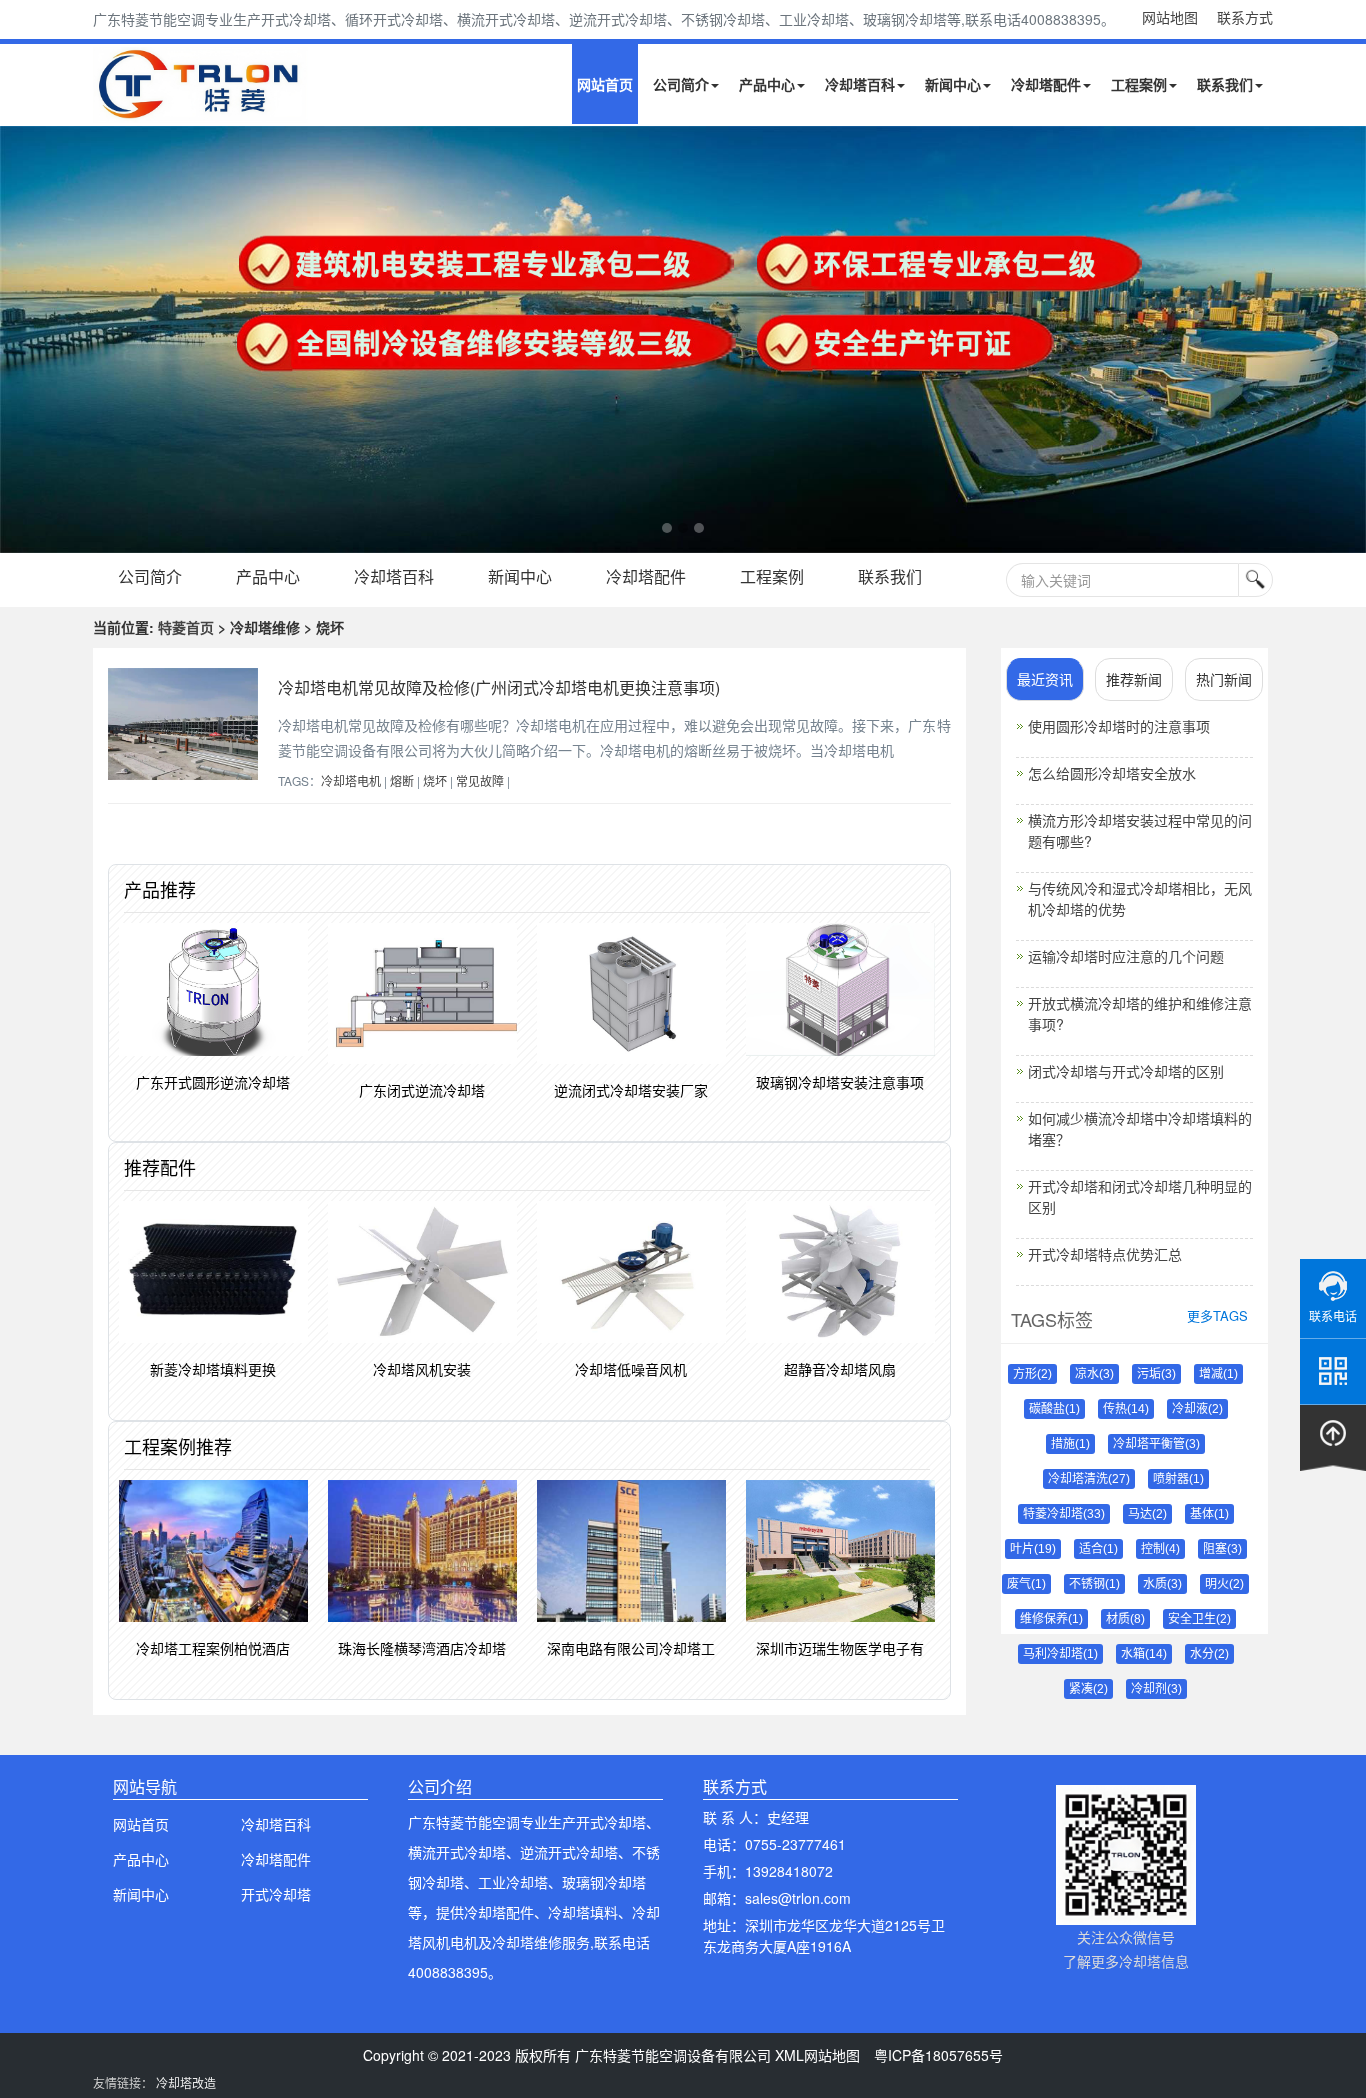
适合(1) (1098, 1549)
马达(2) (1147, 1514)
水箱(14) (1144, 1654)
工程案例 (1139, 84)
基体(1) (1209, 1514)
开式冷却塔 (276, 1894)
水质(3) (1162, 1584)
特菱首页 (186, 627)
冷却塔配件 (1046, 84)
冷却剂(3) (1156, 1689)
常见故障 (480, 780)
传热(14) (1126, 1409)
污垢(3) (1156, 1374)
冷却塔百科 (860, 84)
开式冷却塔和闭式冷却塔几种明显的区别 (1140, 1196)
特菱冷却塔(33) (1064, 1514)
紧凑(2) (1088, 1689)
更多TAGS (1217, 1315)
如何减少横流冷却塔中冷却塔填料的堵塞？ (1140, 1128)
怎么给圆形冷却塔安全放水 (1112, 773)
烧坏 (435, 780)
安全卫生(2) (1199, 1619)
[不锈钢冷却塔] (683, 339)
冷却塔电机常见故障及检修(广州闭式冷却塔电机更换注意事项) (499, 687)
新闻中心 (953, 84)
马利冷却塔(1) (1060, 1654)
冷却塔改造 (186, 2082)
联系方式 (1245, 17)
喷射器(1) (1178, 1479)
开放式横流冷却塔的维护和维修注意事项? (1140, 1013)
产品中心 (767, 84)
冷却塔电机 (351, 780)
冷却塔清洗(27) (1089, 1479)
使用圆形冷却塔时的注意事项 (1119, 726)
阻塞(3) (1222, 1549)
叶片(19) (1033, 1549)
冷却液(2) (1197, 1409)
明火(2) (1224, 1584)
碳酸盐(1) (1054, 1409)
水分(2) (1209, 1654)
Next (20, 339)
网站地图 (1170, 17)
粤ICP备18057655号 (938, 2055)
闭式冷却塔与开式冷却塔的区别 (1126, 1071)
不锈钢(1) (1094, 1584)
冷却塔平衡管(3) (1156, 1444)
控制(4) (1160, 1549)
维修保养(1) (1051, 1619)
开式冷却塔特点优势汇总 (1105, 1254)
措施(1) (1070, 1444)
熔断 (402, 780)
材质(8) (1125, 1619)
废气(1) (1026, 1584)
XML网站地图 (817, 2055)
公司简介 (681, 84)
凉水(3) (1094, 1374)
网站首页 (605, 84)
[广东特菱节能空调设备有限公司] (200, 108)
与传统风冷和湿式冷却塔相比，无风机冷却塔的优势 (1140, 898)
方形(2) (1032, 1374)
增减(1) (1218, 1374)
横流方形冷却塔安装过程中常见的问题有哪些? (1140, 830)
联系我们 (1225, 84)
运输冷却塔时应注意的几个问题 (1126, 956)
